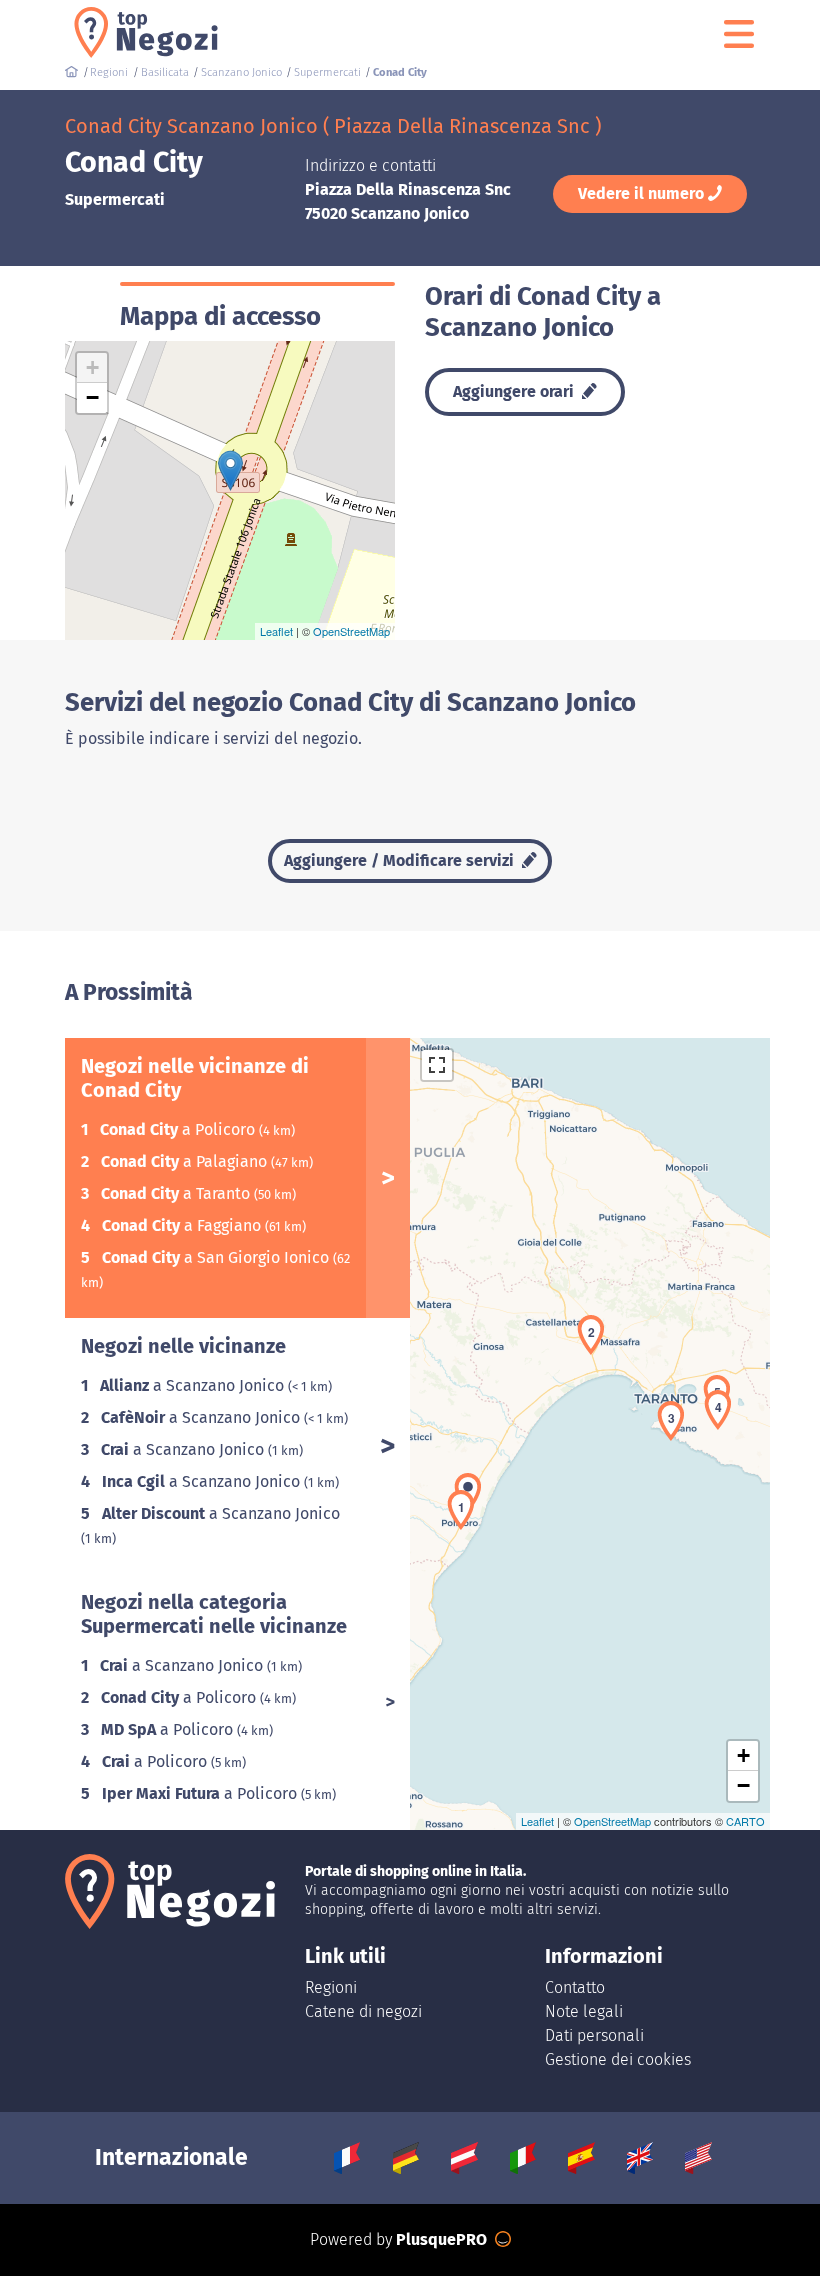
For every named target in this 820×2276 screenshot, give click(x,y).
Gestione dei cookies (618, 2059)
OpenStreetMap (351, 631)
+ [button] (92, 367)
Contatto (575, 1987)
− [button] (92, 397)
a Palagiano (186, 1161)
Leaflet (276, 631)
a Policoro (179, 1129)
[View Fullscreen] (437, 1065)
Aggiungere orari (515, 391)
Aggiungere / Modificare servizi (401, 860)
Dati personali (594, 2035)
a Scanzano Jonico (194, 1385)
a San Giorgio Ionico (217, 1257)
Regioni (331, 1987)
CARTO (745, 1821)
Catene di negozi (363, 2011)
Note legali (584, 2011)
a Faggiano (183, 1225)
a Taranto (177, 1193)
